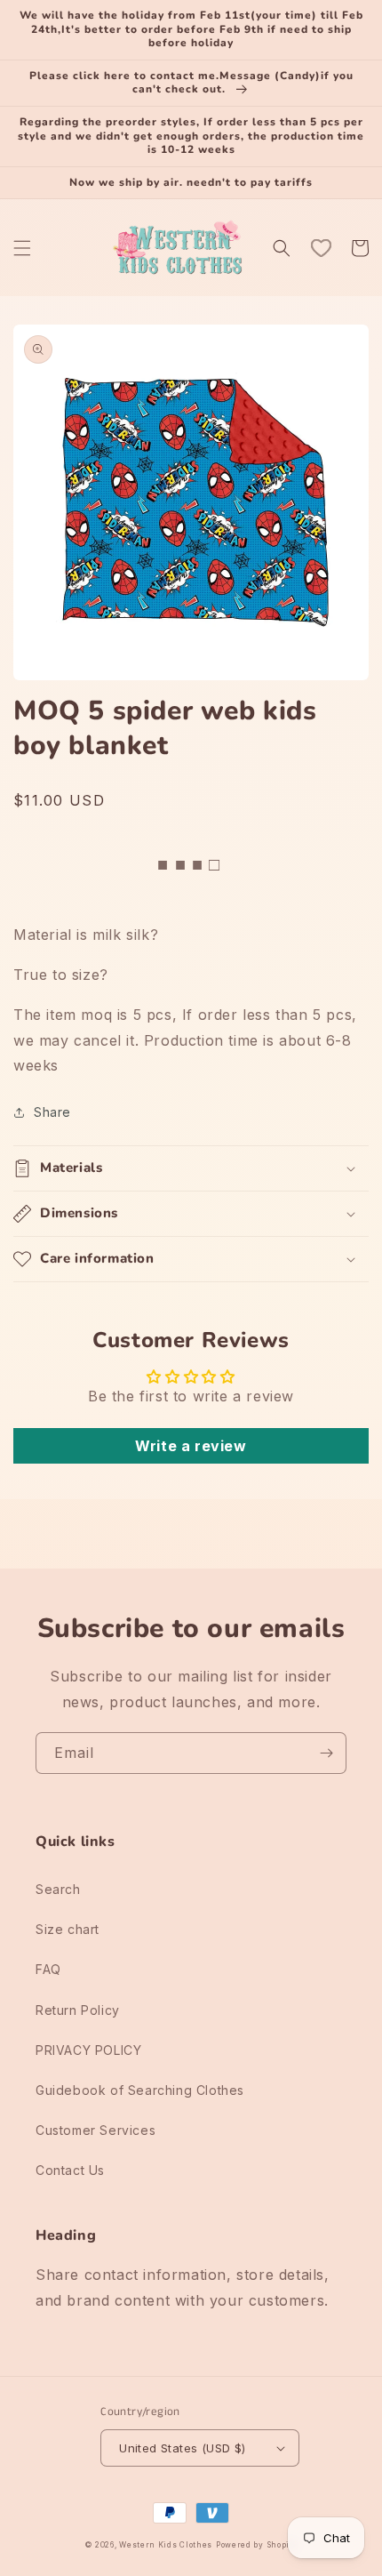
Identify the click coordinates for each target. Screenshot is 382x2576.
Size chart (68, 1929)
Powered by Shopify (257, 2545)
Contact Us (70, 2170)
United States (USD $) (182, 2448)
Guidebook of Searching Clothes (140, 2090)
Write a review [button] (191, 1446)
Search (58, 1889)
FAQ (48, 1969)
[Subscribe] (326, 1753)
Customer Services (95, 2130)
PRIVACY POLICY (88, 2050)
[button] (22, 248)
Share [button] (52, 1112)
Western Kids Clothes (166, 2545)
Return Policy (78, 2010)
